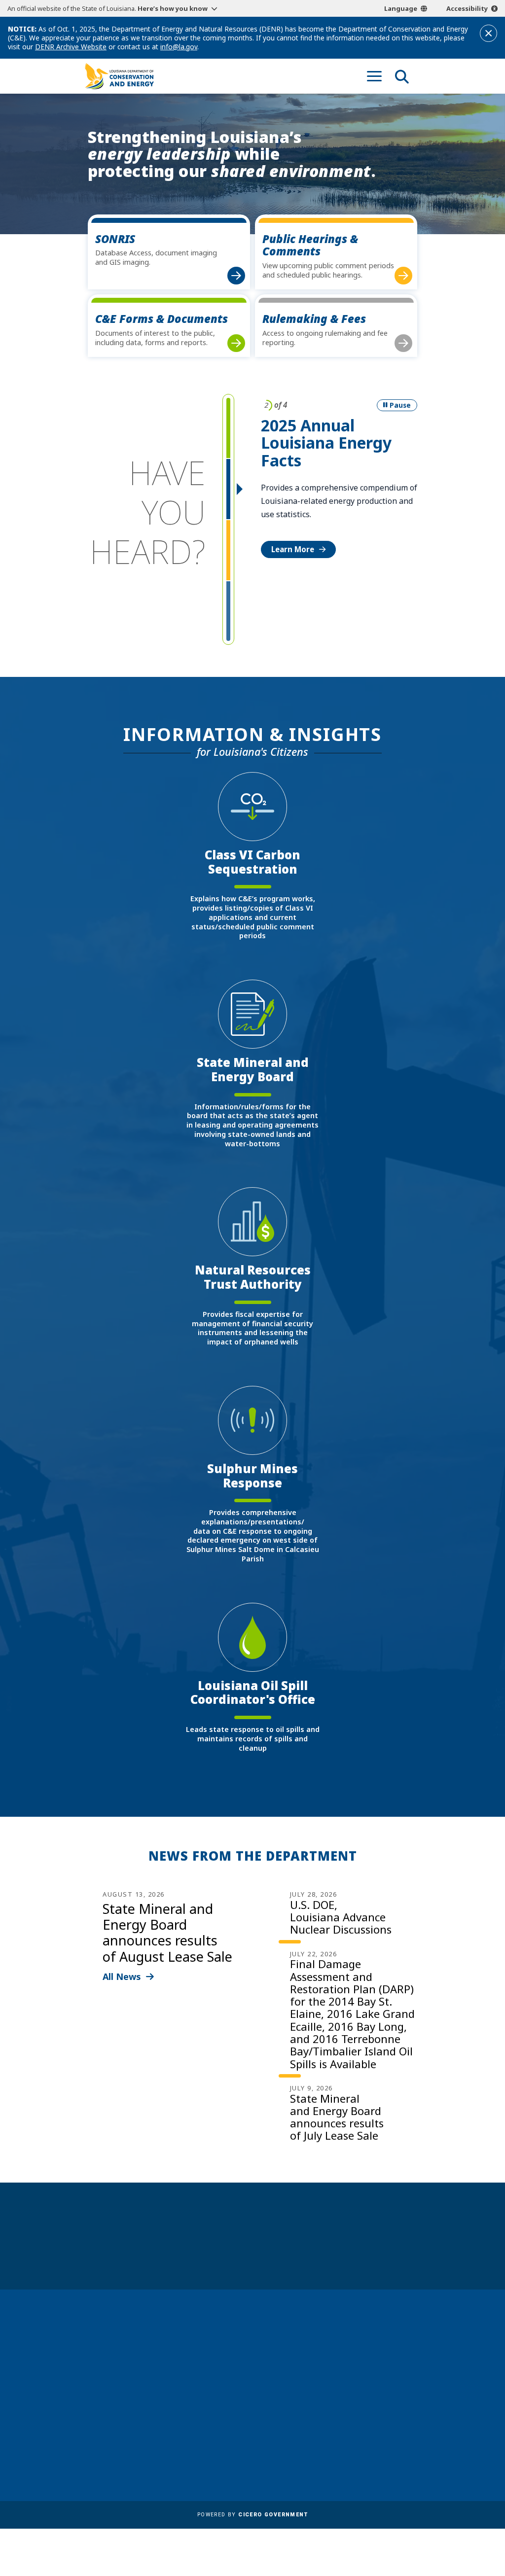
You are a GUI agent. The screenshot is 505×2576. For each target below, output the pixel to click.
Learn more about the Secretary (283, 2252)
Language (401, 8)
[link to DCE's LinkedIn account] (372, 2410)
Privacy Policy (228, 2446)
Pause (400, 405)
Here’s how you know (173, 8)
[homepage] (119, 76)
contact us (371, 2367)
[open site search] (402, 76)
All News (122, 1976)
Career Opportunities (243, 2337)
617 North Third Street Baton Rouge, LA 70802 (125, 2399)
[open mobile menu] (374, 76)
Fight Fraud (224, 2432)
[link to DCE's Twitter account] (409, 2410)
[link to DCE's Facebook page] (353, 2410)
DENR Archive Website (71, 47)
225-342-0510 (119, 2416)
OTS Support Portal (239, 2418)
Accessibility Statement (246, 2461)
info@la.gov (179, 47)
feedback (367, 2386)
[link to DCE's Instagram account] (390, 2410)
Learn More (293, 549)
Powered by (252, 2515)
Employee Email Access (246, 2377)
